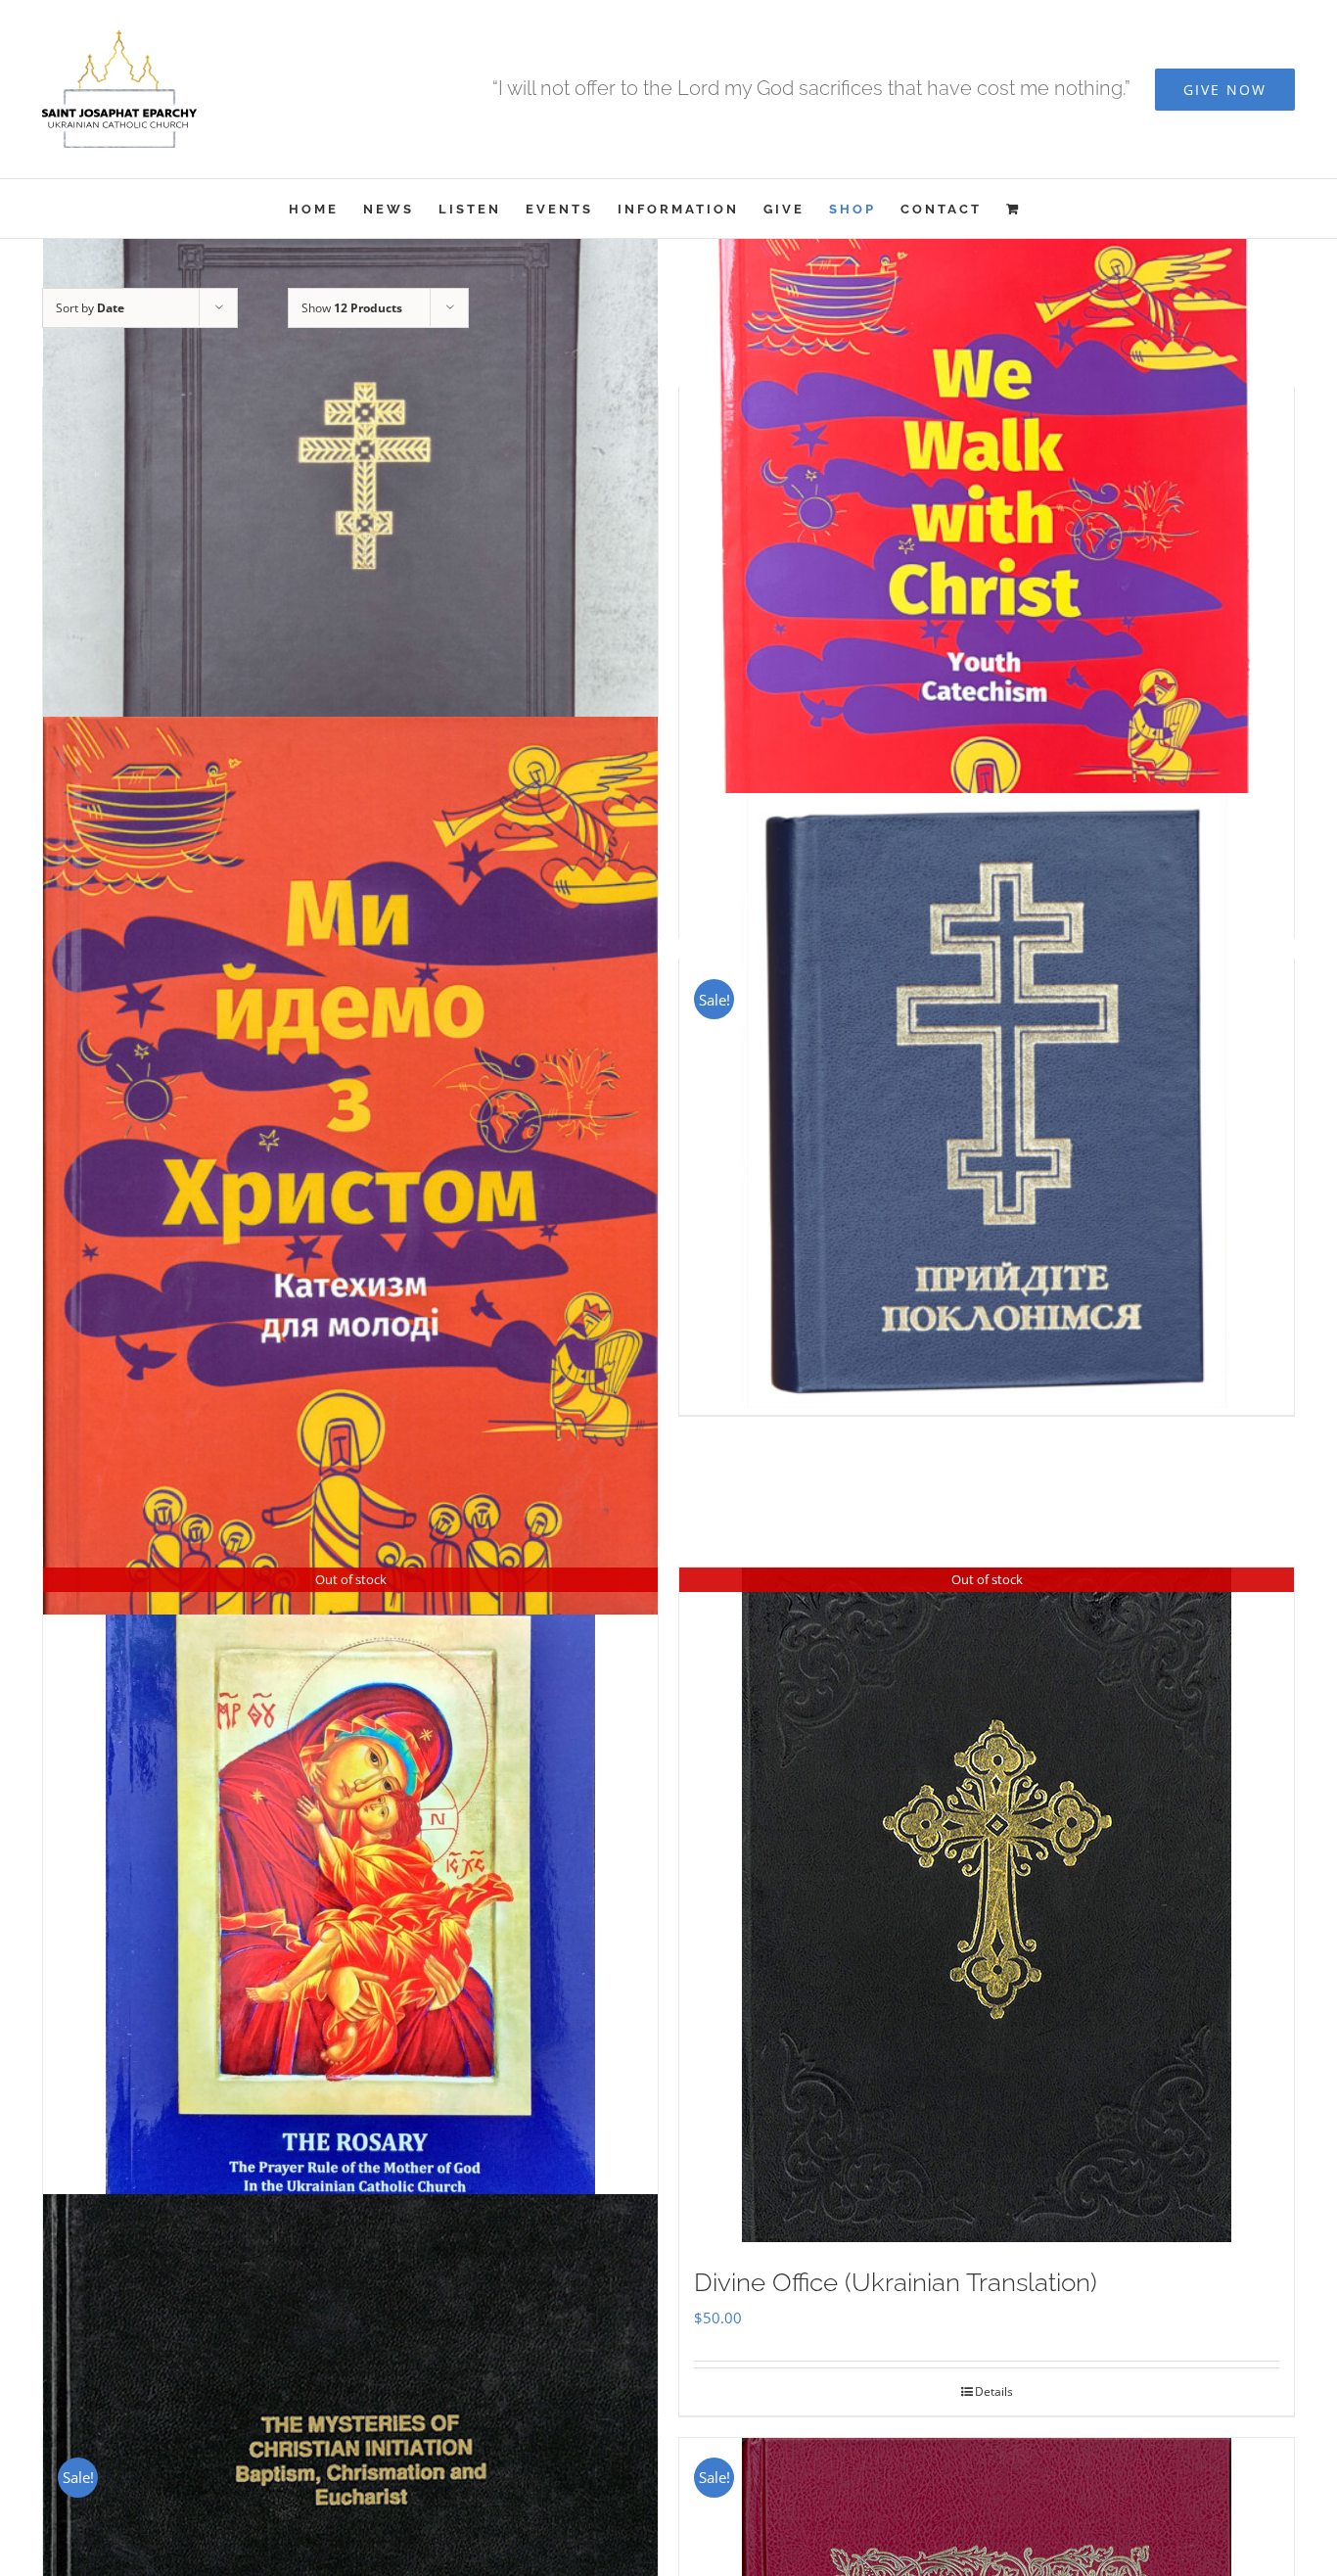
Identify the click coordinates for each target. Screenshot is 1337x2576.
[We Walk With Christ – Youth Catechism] (987, 576)
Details (994, 2391)
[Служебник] (350, 576)
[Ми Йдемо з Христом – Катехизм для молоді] (350, 1165)
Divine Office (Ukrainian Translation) (896, 2282)
